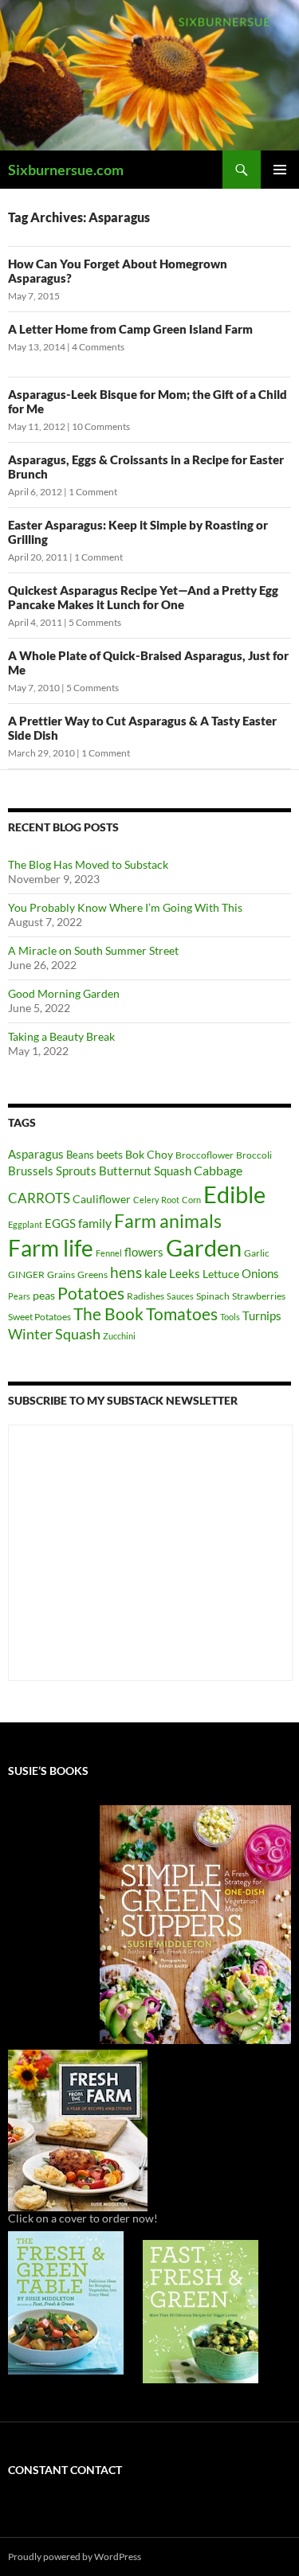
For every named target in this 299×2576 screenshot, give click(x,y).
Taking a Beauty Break (61, 1036)
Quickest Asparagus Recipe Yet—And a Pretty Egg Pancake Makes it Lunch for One (143, 597)
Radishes (146, 1296)
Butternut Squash (145, 1171)
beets (110, 1154)
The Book (108, 1313)
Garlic (257, 1253)
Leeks (185, 1273)
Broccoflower (205, 1155)
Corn (191, 1200)
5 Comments (95, 622)
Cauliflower (102, 1199)
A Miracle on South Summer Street (93, 950)
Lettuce (221, 1274)
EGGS (60, 1223)
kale (155, 1273)
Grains (61, 1274)
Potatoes (91, 1293)
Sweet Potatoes (39, 1317)
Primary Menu (280, 170)
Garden (204, 1247)
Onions (260, 1273)
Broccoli (254, 1155)
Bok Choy (149, 1154)
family (95, 1223)
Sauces (180, 1296)
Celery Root (156, 1200)
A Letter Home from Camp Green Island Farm (130, 329)
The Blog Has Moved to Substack (88, 864)
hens (126, 1272)
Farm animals (168, 1221)
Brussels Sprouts (52, 1171)
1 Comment (93, 492)
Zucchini (119, 1336)
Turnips (262, 1315)
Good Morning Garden (64, 993)
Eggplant (25, 1224)
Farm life (51, 1248)
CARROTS (39, 1198)
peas (44, 1295)
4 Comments (98, 347)
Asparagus (36, 1154)
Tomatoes (182, 1314)
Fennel (109, 1253)
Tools (230, 1317)
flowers (144, 1252)
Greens (92, 1274)
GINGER (26, 1274)
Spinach (213, 1296)
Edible (234, 1194)
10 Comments (101, 426)
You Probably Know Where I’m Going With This (125, 907)
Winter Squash (54, 1334)
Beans (80, 1155)
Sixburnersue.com (66, 170)
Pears (19, 1296)
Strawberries (259, 1296)
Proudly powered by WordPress (75, 2556)
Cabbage (218, 1170)
